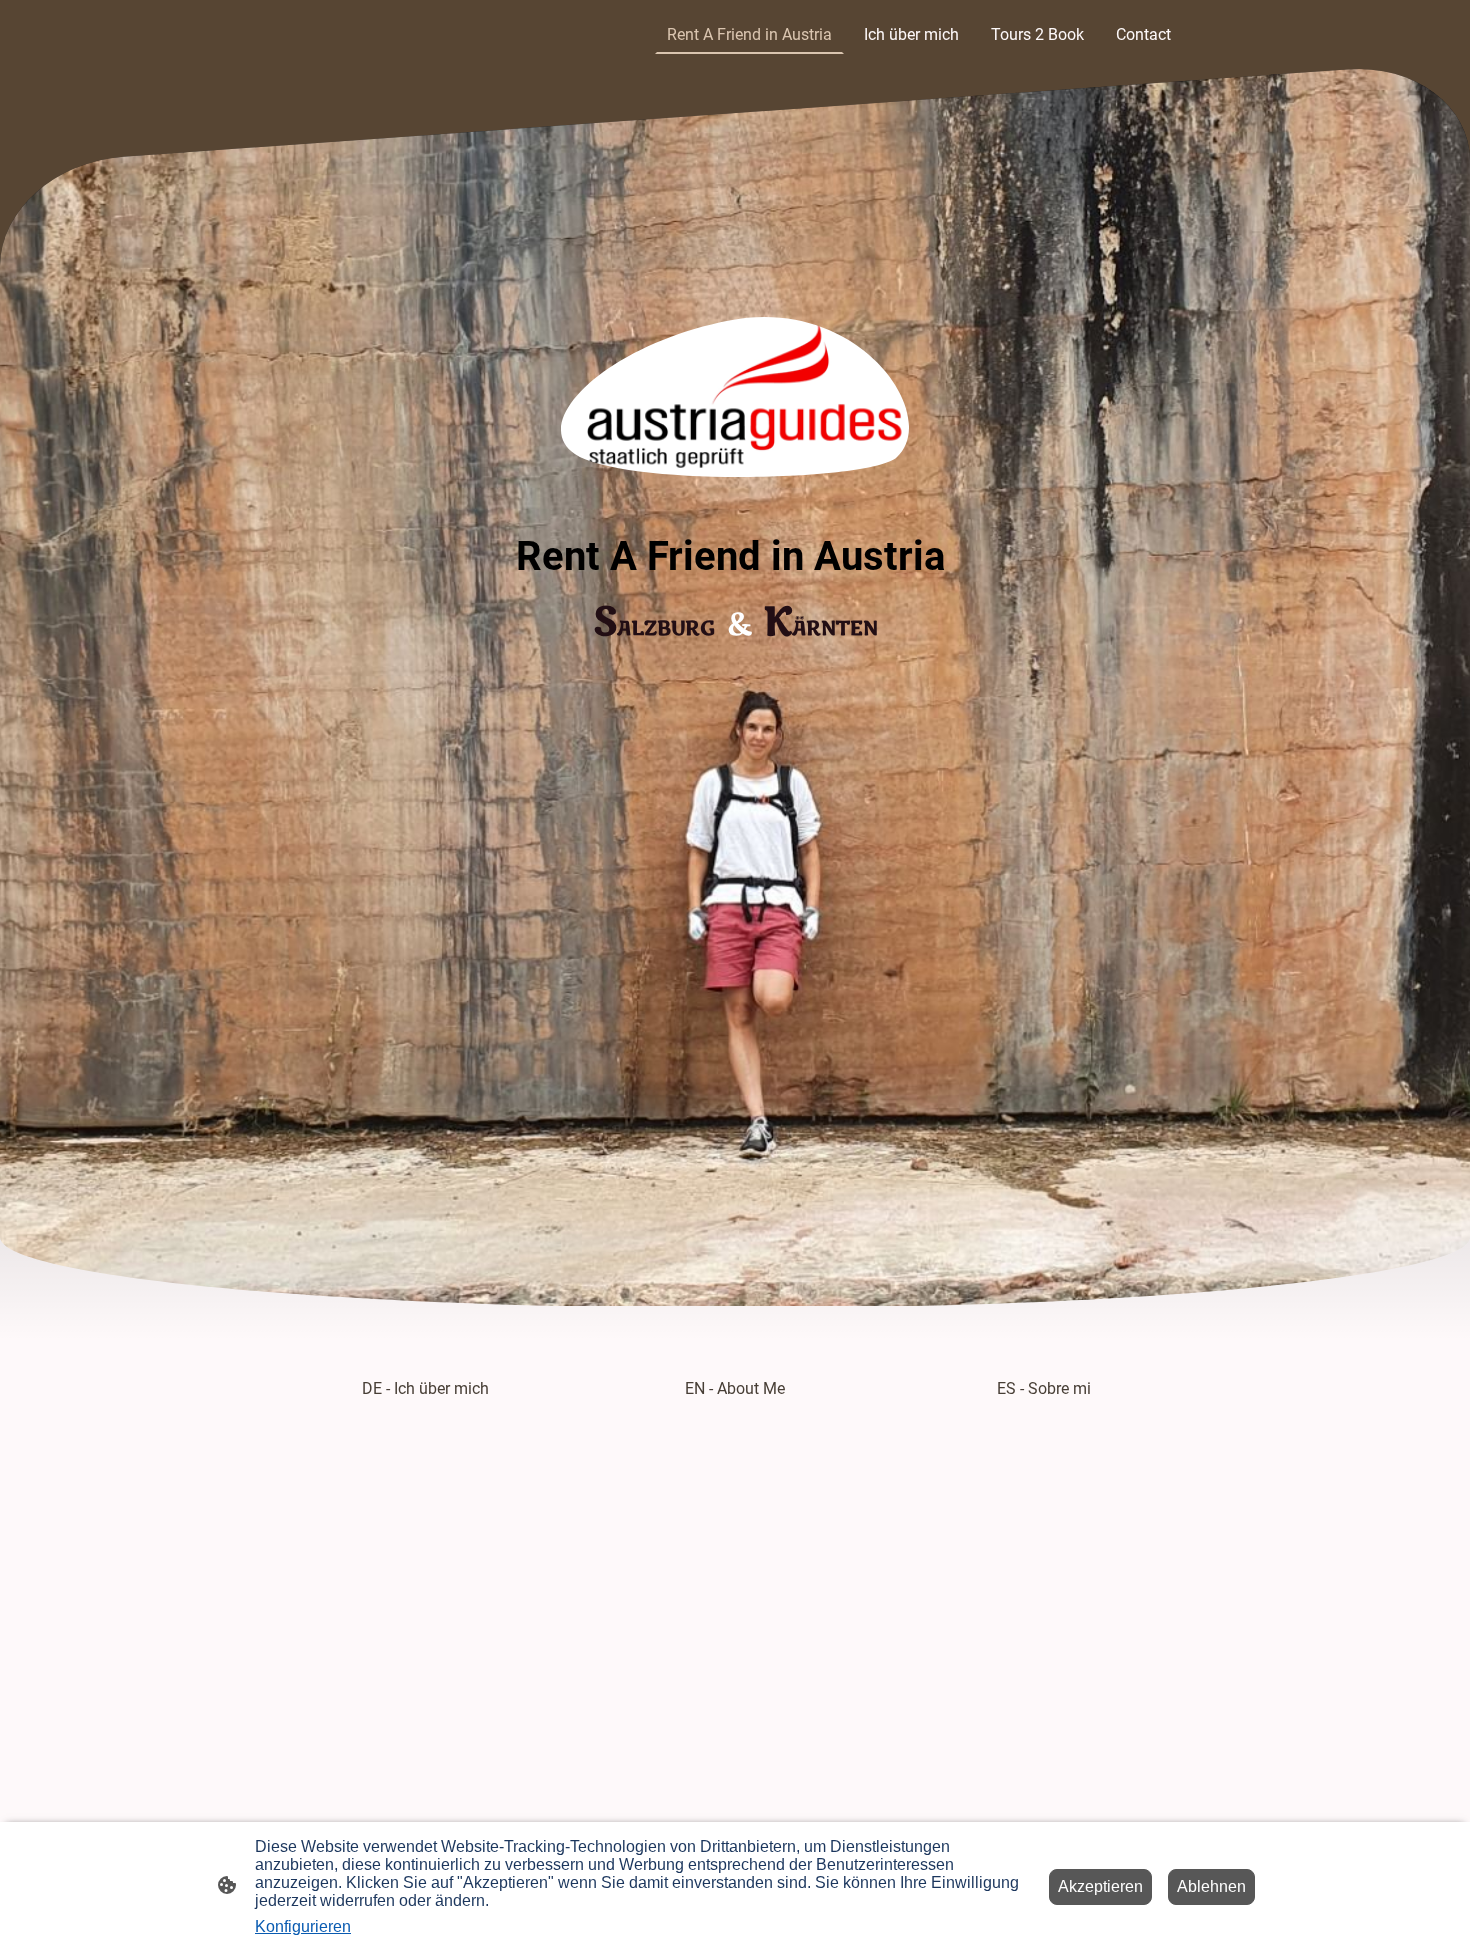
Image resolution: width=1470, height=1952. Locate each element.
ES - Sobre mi (1044, 1388)
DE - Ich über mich (425, 1388)
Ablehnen (1211, 1886)
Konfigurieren (303, 1926)
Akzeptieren (1100, 1886)
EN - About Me (735, 1388)
